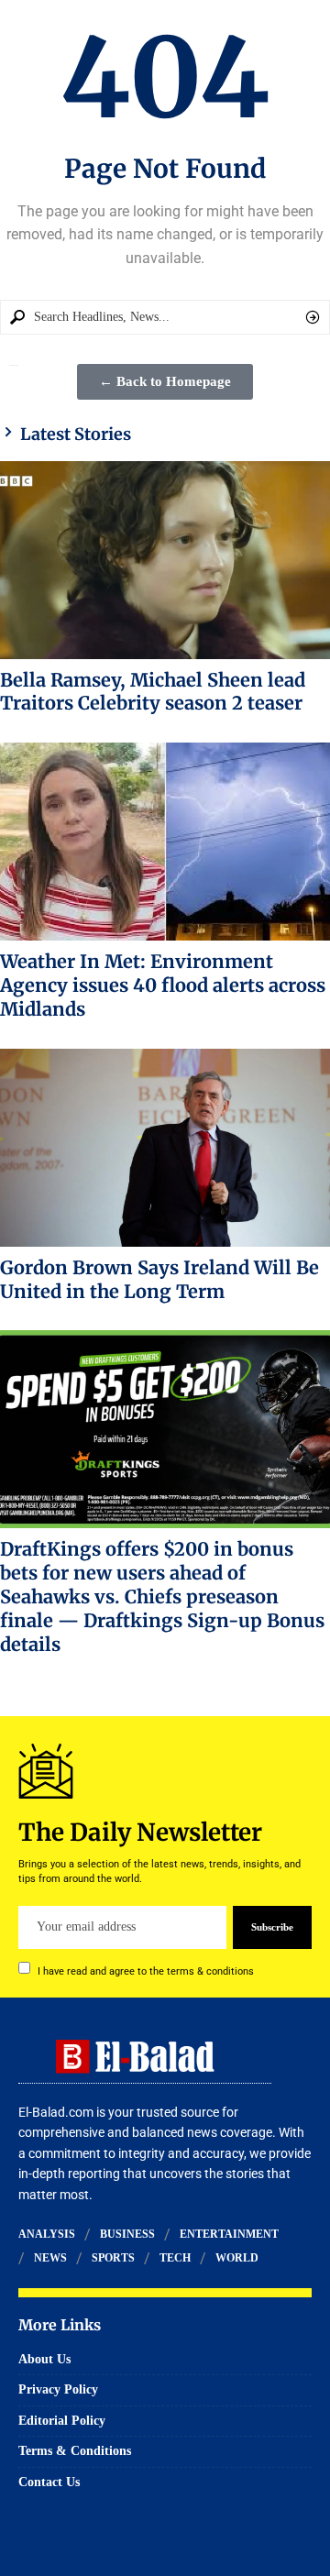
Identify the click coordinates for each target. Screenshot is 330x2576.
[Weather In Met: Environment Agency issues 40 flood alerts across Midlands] (165, 842)
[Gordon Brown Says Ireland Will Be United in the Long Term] (165, 1148)
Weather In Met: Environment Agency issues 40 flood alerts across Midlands (163, 985)
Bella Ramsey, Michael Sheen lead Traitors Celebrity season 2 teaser (153, 692)
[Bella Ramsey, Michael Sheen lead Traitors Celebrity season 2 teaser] (165, 560)
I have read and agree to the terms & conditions (146, 1971)
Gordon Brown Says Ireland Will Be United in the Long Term (159, 1279)
